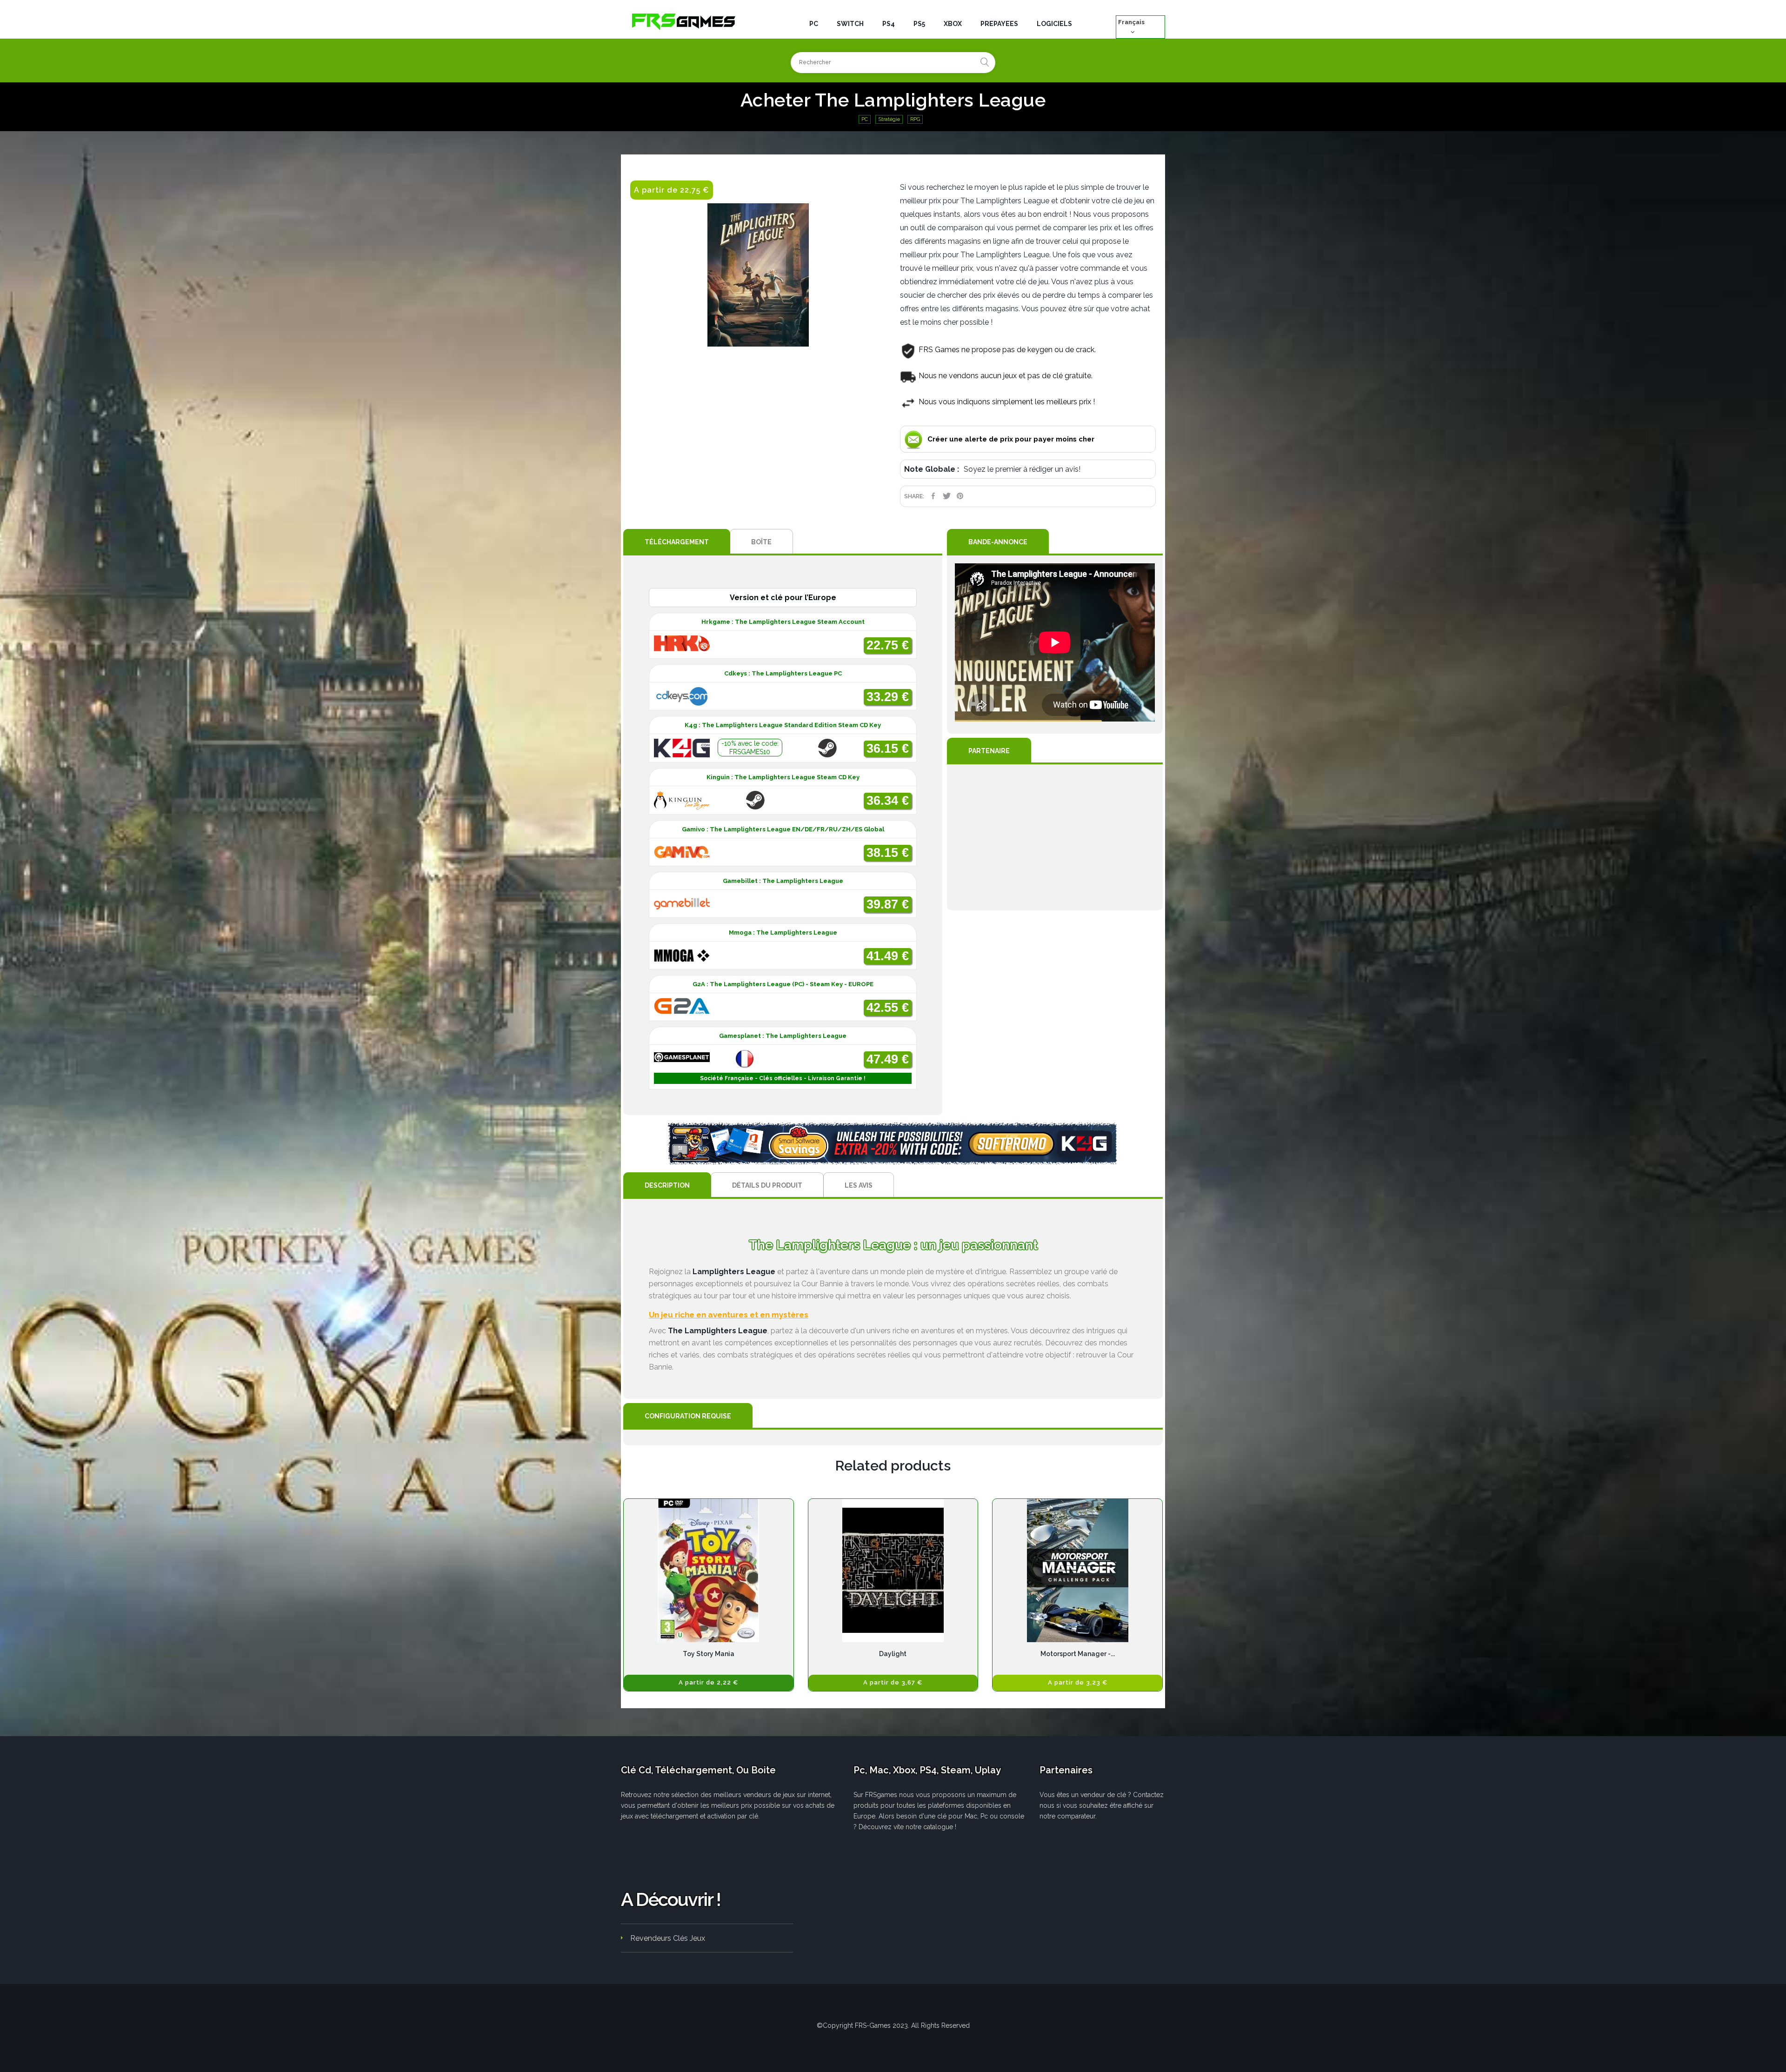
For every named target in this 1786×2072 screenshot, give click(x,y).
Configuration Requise (688, 1416)
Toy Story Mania (709, 1654)
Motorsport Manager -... (1078, 1654)
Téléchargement (677, 542)
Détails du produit (767, 1185)
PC (865, 119)
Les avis (859, 1185)
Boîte (761, 542)
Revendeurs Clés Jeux (668, 1938)
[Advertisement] (1055, 837)
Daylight (893, 1654)
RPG (915, 119)
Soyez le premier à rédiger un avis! (1022, 469)
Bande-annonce (998, 542)
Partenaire (989, 751)
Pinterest (960, 496)
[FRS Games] (684, 21)
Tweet (947, 496)
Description (667, 1185)
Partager (933, 496)
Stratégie (889, 119)
